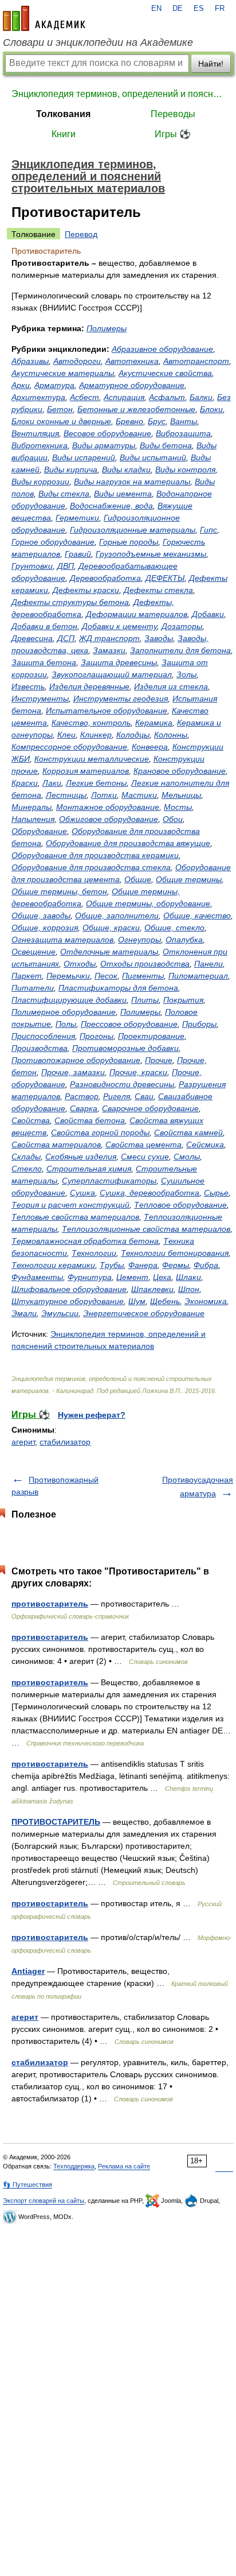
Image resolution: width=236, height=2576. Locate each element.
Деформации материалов (137, 614)
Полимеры (107, 328)
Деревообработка (105, 578)
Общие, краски (111, 928)
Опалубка (184, 940)
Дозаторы (182, 626)
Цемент (132, 1277)
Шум (137, 1301)
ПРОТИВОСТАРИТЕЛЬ (56, 1822)
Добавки (208, 614)
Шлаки (188, 1277)
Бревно (129, 421)
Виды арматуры (104, 445)
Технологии (94, 1253)
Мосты (178, 807)
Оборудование (39, 831)
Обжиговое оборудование (109, 819)
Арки (21, 385)
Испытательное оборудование (107, 711)
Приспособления (43, 1036)
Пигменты (143, 976)
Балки (201, 397)
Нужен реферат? (92, 1415)
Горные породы (129, 542)
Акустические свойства (165, 373)
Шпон (189, 1289)
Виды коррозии (40, 482)
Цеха (162, 1277)
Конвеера (150, 747)
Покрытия (183, 1000)
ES (199, 9)
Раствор (82, 1096)
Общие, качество (197, 915)
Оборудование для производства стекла (91, 867)
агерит (23, 1442)
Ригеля (117, 1096)
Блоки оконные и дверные (61, 421)
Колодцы (133, 735)
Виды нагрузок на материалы (132, 482)
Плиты (145, 1000)
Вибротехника (40, 445)
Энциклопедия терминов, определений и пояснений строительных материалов (118, 94)
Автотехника (132, 361)
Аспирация (124, 397)
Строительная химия (89, 1169)
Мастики (139, 795)
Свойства (31, 1120)
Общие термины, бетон (59, 891)
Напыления (33, 819)
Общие (138, 879)
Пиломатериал (198, 976)
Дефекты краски (86, 590)
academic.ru (44, 18)
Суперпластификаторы (109, 1181)
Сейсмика (205, 1145)
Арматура (54, 385)
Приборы (199, 1024)
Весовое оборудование (107, 433)
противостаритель (50, 1604)
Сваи (144, 1096)
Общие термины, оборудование (148, 903)
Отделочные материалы (109, 952)
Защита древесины (119, 662)
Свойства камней (188, 1132)
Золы (186, 674)
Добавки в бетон (44, 626)
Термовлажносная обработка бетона (85, 1241)
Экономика (206, 1301)
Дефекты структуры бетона (70, 602)
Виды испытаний (153, 457)
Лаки (52, 783)
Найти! (211, 64)
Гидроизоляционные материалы (133, 530)
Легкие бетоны (96, 783)
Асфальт (167, 397)
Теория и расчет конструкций (70, 1205)
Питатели (33, 988)
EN (156, 9)
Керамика (154, 723)
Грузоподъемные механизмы (151, 554)
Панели (209, 964)
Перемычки (68, 976)
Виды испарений (84, 457)
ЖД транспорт (109, 638)
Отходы (80, 964)
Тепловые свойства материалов (75, 1217)
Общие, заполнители (117, 915)
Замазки (109, 650)
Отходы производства (145, 964)
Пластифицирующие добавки (69, 1000)
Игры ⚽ (173, 134)
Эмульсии (60, 1313)
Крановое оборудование (180, 771)
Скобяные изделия (81, 1157)
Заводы (159, 638)
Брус (157, 421)
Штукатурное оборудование (68, 1301)
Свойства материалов (56, 1145)
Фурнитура (90, 1277)
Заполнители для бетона (180, 650)
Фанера (143, 1265)
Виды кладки (126, 470)
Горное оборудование (53, 542)
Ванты (184, 421)
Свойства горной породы (100, 1132)
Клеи (66, 735)
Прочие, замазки (73, 1072)
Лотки (104, 795)
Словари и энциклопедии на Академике (98, 42)
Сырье (216, 1193)
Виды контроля (185, 470)
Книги (64, 134)
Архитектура (38, 397)
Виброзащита (183, 433)
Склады (26, 1157)
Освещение (34, 952)
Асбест (84, 397)
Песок (106, 976)
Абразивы (30, 361)
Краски (25, 783)
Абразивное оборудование (162, 349)
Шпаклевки (152, 1289)
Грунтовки (32, 566)
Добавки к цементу (119, 626)
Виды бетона (166, 445)
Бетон (60, 409)
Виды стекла (64, 494)
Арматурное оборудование (132, 385)
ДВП (66, 566)
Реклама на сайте (124, 2166)
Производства (40, 1048)
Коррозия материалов (86, 771)
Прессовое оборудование (129, 1024)
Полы (66, 1024)
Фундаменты (37, 1277)
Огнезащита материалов (62, 940)
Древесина (32, 638)
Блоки (211, 409)
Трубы (112, 1265)
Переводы (173, 114)
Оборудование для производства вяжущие (128, 843)
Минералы (32, 807)
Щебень (165, 1301)
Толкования (63, 114)
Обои (173, 819)
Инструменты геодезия (121, 699)
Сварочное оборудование (150, 1108)
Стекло (27, 1169)
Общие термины (189, 879)
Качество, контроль (91, 723)
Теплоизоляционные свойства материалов (146, 1229)
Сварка (84, 1108)
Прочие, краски (138, 1072)
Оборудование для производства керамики (95, 855)
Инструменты (40, 699)
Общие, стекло (174, 928)
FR (220, 9)
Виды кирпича (71, 470)
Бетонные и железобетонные (136, 409)
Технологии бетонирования (175, 1253)
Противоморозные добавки (125, 1048)
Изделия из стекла (171, 686)
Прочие (159, 1060)
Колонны (171, 735)
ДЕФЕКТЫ (165, 578)
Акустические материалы (63, 373)
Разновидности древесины (122, 1084)
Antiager (28, 1971)
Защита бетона (44, 662)
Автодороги (77, 361)
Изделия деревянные (89, 686)
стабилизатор (65, 1442)
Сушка (82, 1193)
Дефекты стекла (158, 590)
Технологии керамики (53, 1265)
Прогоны (97, 1036)
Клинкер (96, 735)
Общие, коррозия (45, 928)
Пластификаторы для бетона (118, 988)
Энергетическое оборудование (144, 1313)
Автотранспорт (196, 361)
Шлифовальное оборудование (69, 1289)
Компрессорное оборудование (69, 747)
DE (178, 9)
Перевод (81, 234)
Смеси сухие (145, 1157)
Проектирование (151, 1036)
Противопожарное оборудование (76, 1060)
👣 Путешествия (27, 2185)
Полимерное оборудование (64, 1012)
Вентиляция (35, 433)
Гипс (209, 530)
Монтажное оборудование (108, 807)
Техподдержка (74, 2166)
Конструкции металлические (92, 759)
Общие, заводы (41, 915)
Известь (28, 686)
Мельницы (181, 795)
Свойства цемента (143, 1145)
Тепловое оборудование (180, 1205)
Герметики (77, 518)
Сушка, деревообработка (150, 1193)
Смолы (187, 1157)
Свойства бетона (90, 1120)
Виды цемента (123, 494)
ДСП (66, 638)
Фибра (206, 1265)
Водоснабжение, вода (111, 506)
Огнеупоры (139, 940)
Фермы (176, 1265)
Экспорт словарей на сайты (44, 2201)
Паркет (27, 976)
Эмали (24, 1313)
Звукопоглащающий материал (112, 674)
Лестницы (66, 795)
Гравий (78, 554)
